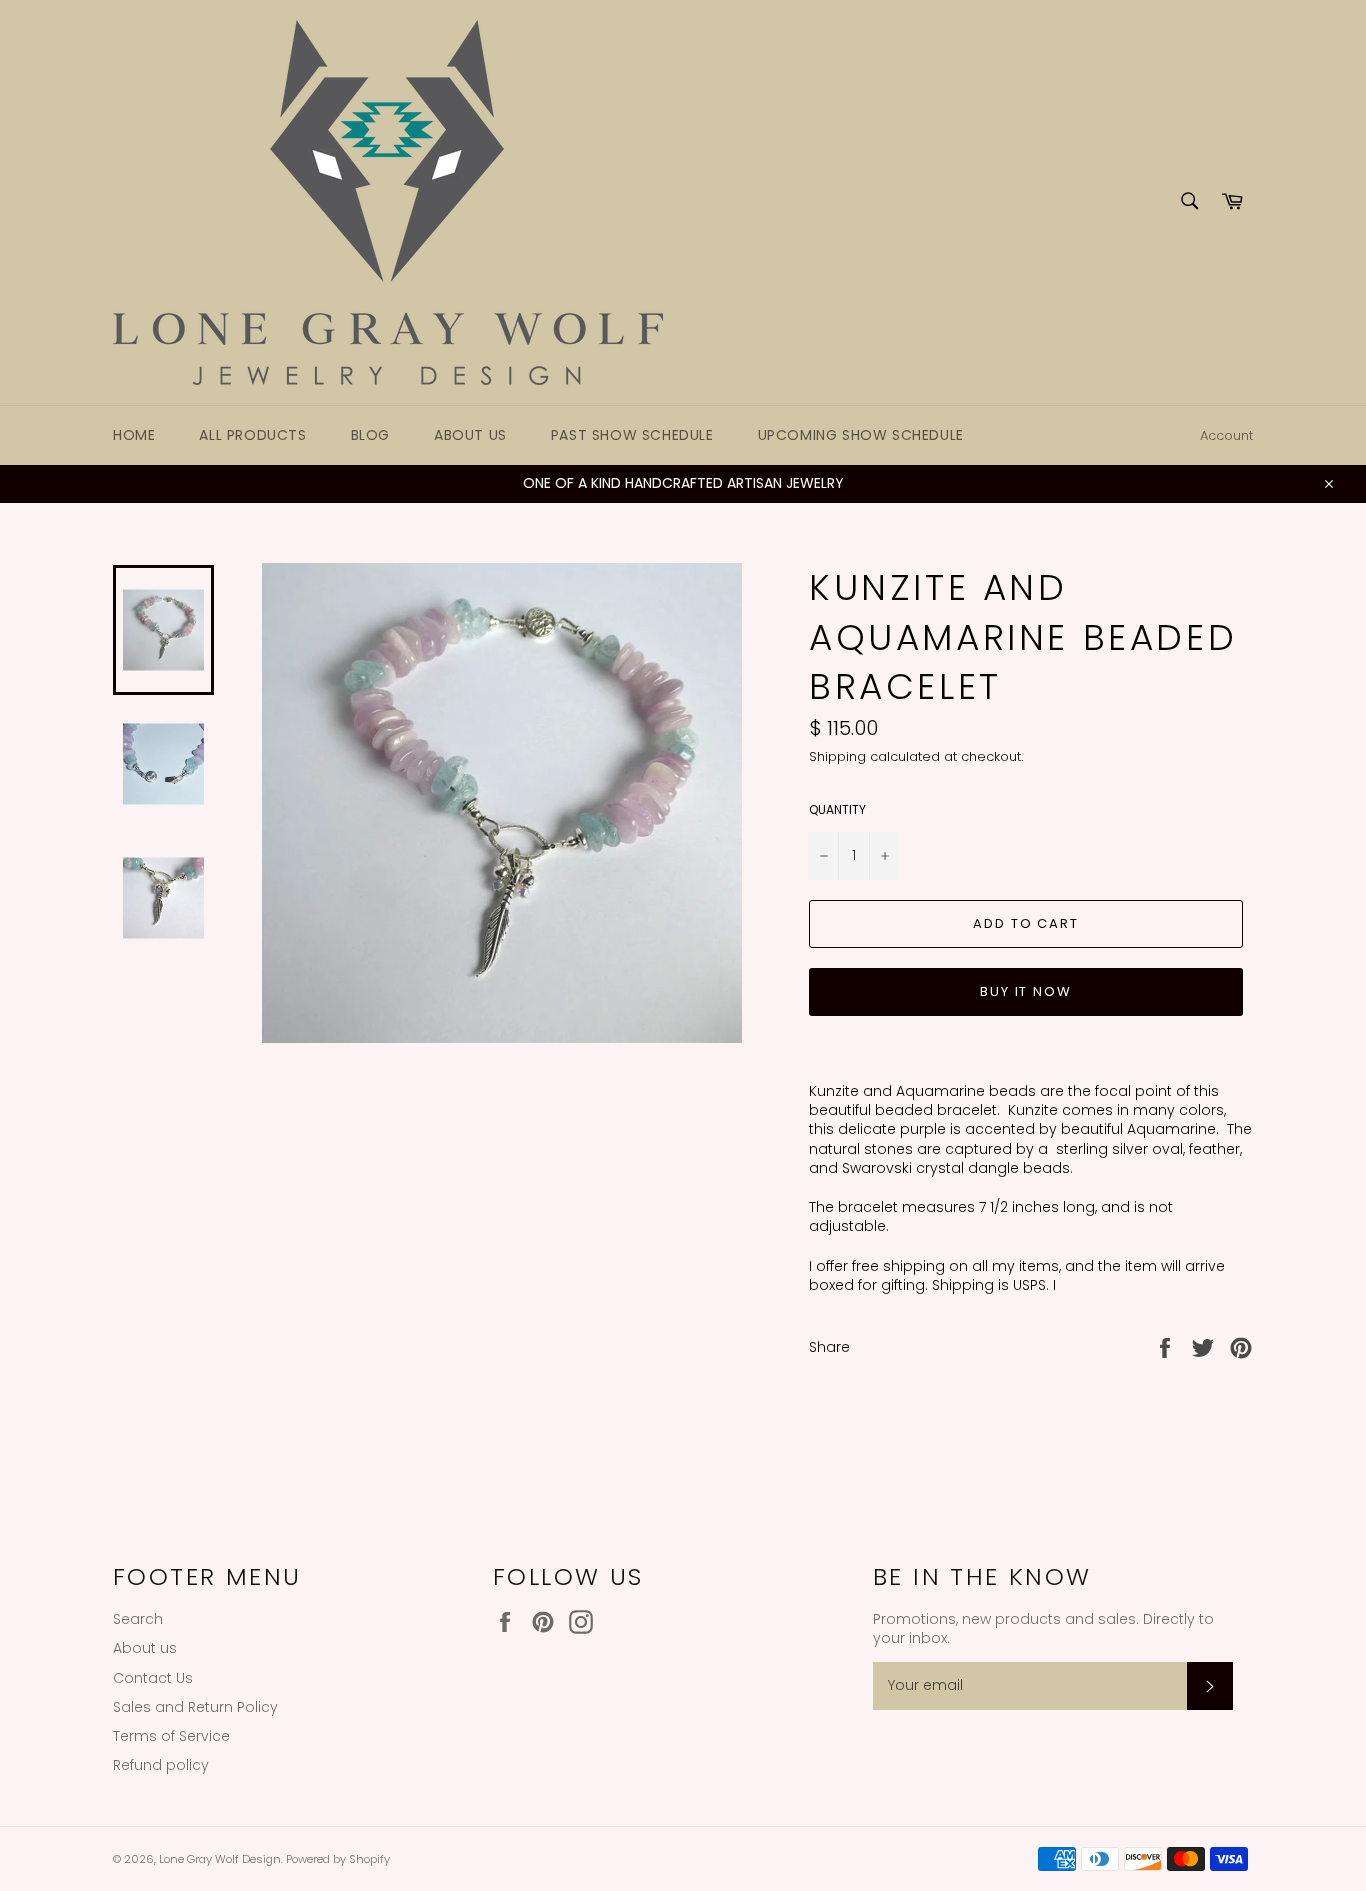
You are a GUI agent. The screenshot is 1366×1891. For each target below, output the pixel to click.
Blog (370, 435)
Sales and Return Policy (195, 1707)
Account (1226, 435)
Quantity (837, 810)
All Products (252, 435)
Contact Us (153, 1678)
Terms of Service (171, 1736)
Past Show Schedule (632, 435)
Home (134, 435)
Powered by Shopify (338, 1859)
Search (138, 1619)
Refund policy (161, 1765)
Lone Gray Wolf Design (220, 1859)
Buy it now (1026, 991)
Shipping (837, 756)
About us (470, 435)
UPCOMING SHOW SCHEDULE (861, 435)
